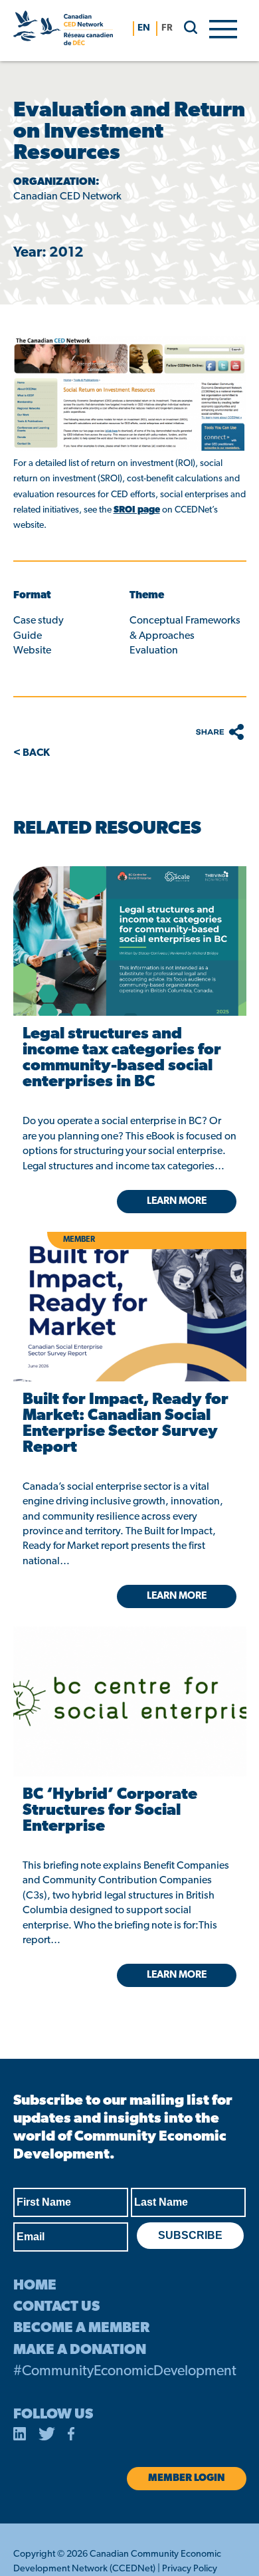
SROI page (137, 510)
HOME (35, 2286)
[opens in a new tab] (129, 941)
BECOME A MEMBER (81, 2328)
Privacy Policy (190, 2569)
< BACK (32, 753)
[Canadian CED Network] (63, 31)
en (144, 28)
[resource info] (129, 1681)
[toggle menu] (223, 28)
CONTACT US (56, 2307)
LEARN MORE (177, 1975)
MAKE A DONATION (80, 2350)
